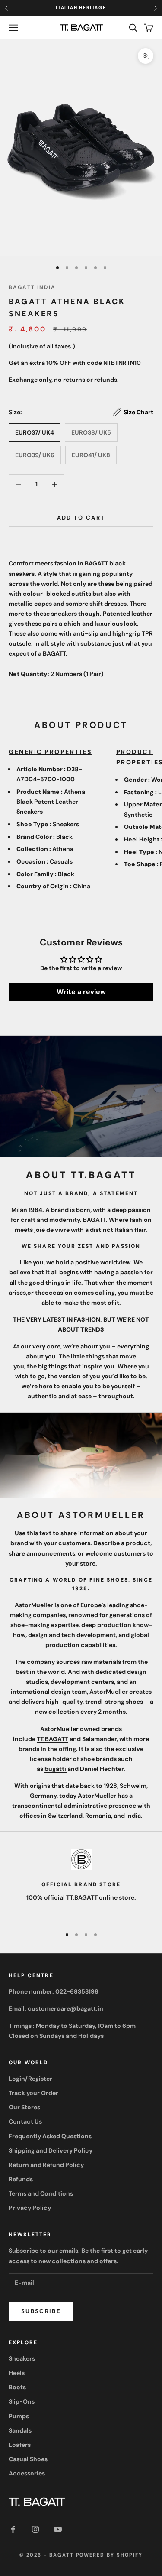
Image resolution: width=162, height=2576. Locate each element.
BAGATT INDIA (32, 287)
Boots (17, 2387)
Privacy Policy (30, 2208)
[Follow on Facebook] (13, 2529)
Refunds (21, 2179)
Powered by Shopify (110, 2555)
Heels (17, 2373)
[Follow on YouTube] (58, 2529)
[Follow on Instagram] (35, 2529)
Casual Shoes (28, 2459)
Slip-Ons (22, 2401)
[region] (81, 1884)
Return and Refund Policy (46, 2165)
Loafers (20, 2445)
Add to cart (81, 518)
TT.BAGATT (52, 1739)
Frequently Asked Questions (50, 2136)
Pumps (19, 2416)
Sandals (20, 2430)
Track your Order (33, 2093)
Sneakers (22, 2358)
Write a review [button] (81, 992)
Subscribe (41, 2311)
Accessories (27, 2473)
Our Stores (24, 2107)
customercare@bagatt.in (65, 2008)
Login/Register (30, 2079)
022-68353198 (77, 1991)
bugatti (56, 1769)
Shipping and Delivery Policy (51, 2150)
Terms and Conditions (41, 2193)
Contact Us (25, 2121)
